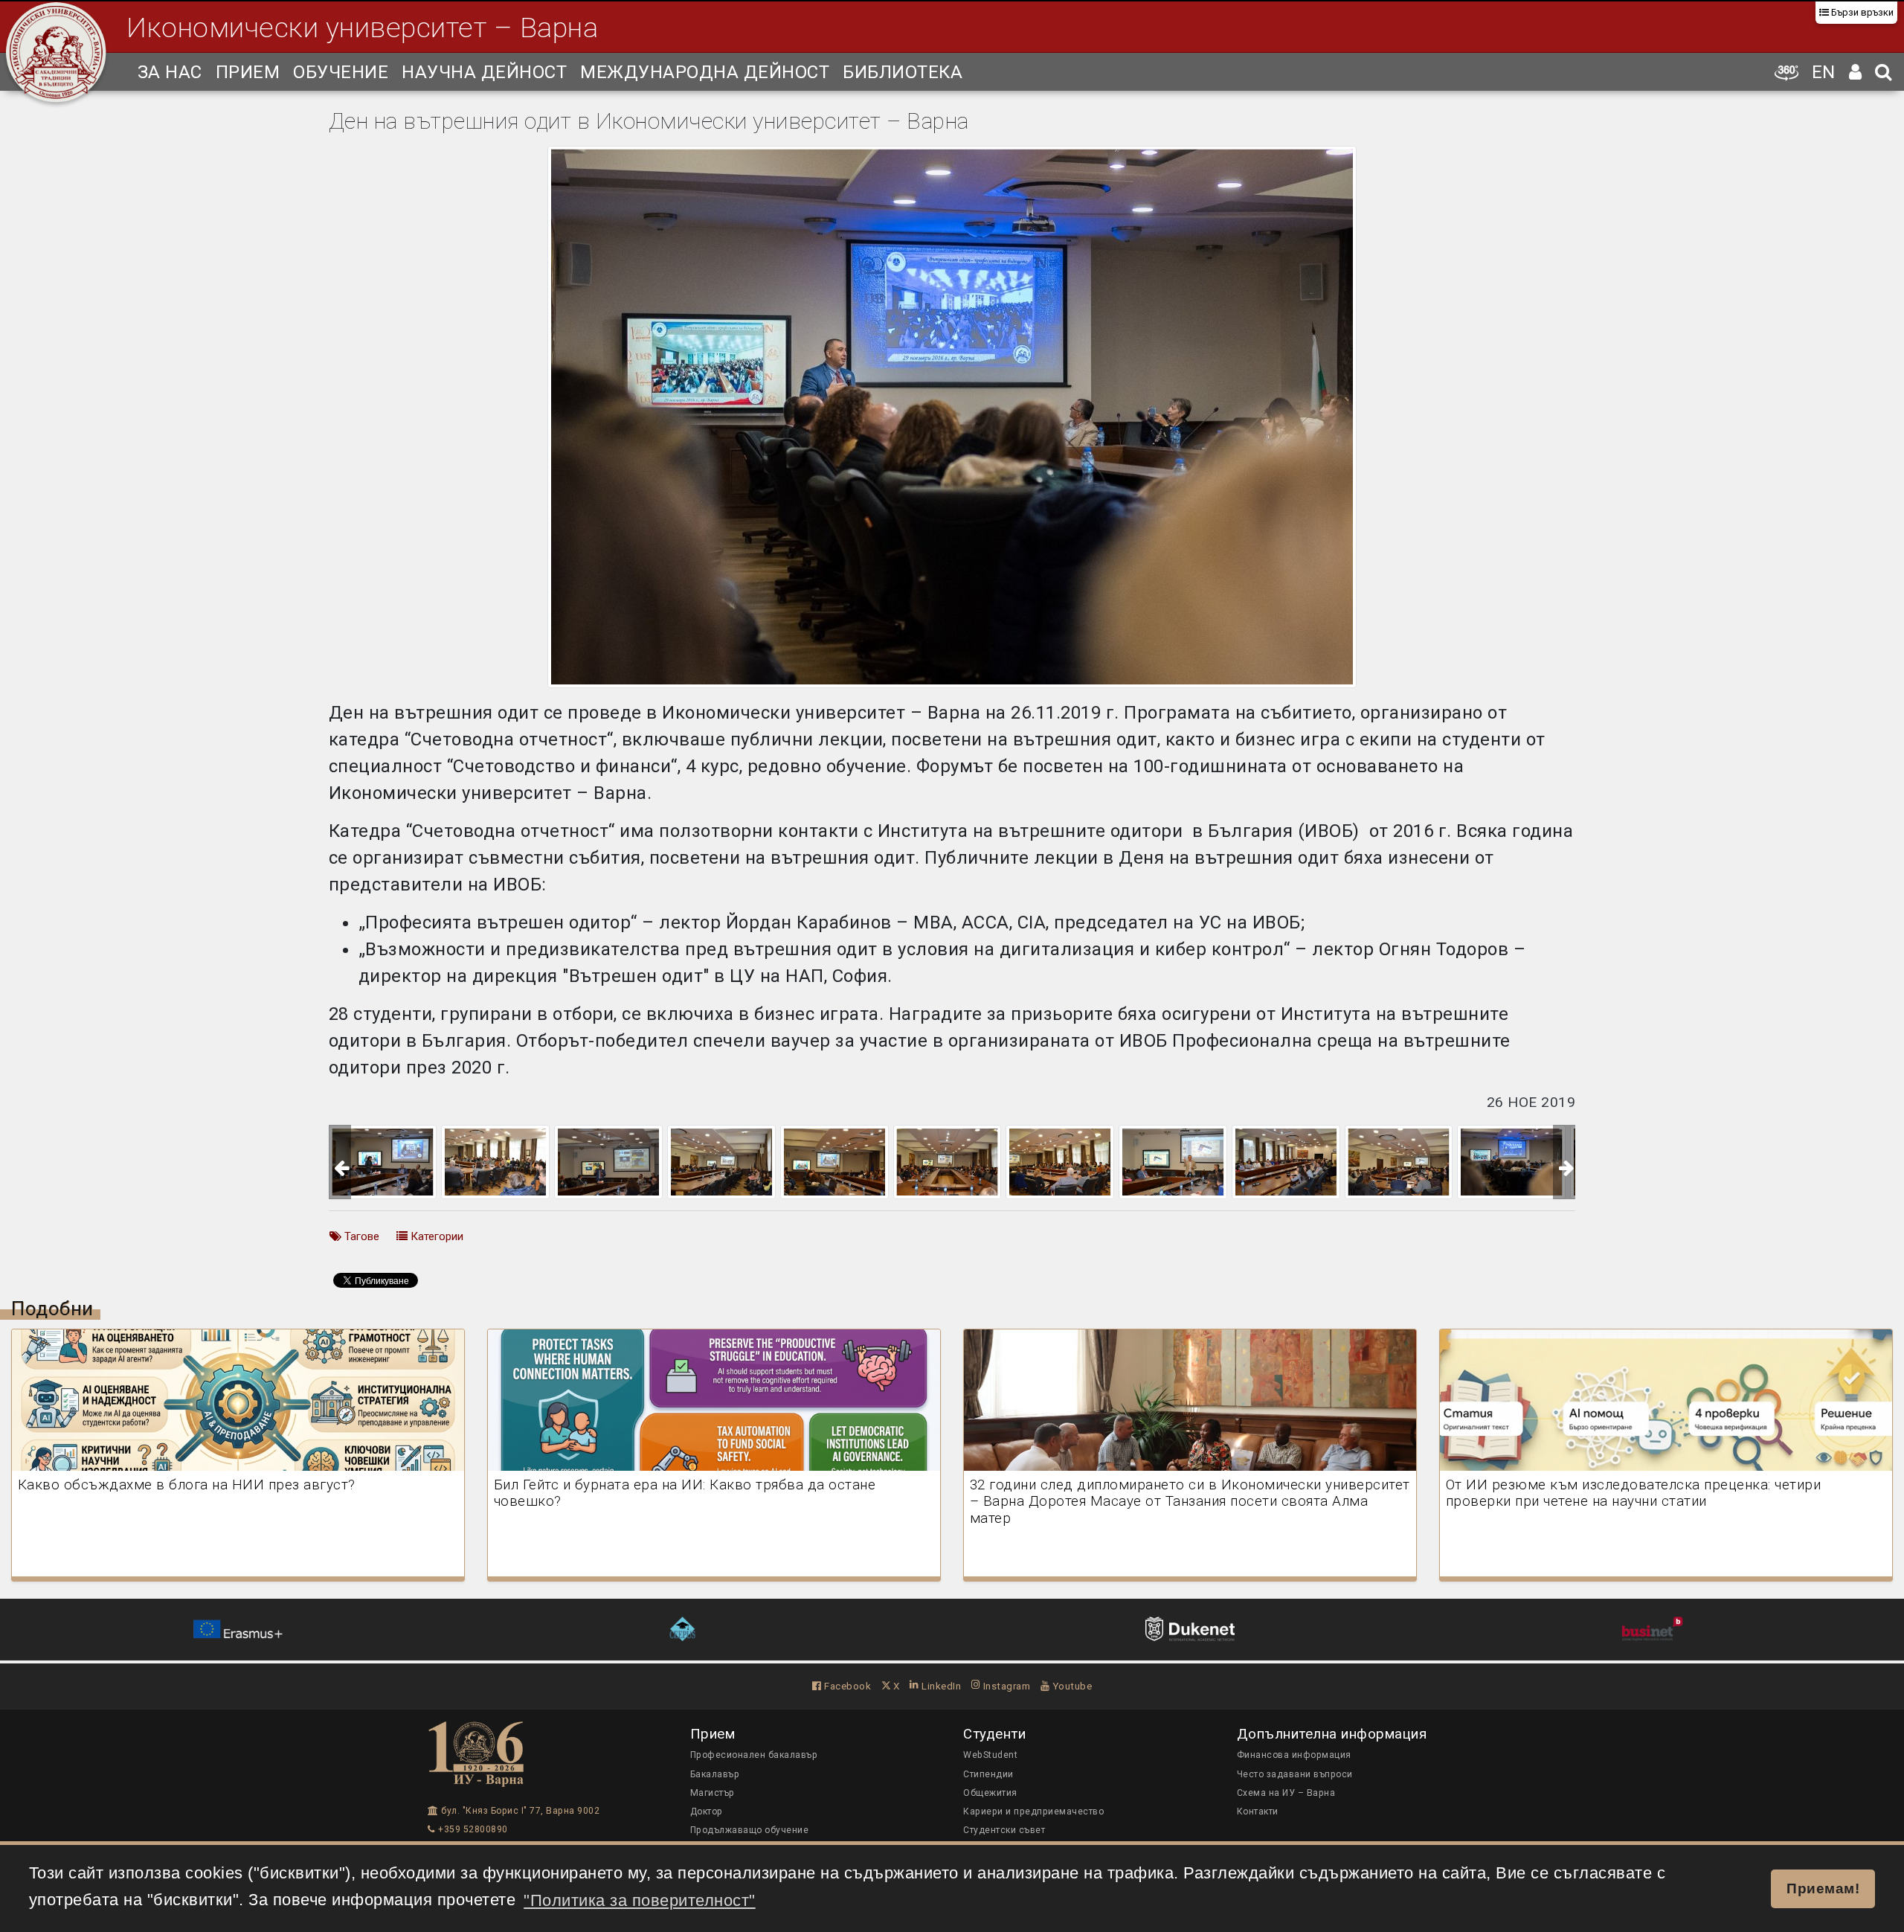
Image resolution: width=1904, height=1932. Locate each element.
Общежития (990, 1793)
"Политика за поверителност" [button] (640, 1900)
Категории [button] (435, 1236)
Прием (248, 72)
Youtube (1071, 1686)
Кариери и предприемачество (1033, 1811)
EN (1824, 72)
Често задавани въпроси (1295, 1774)
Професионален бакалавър (754, 1755)
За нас (170, 72)
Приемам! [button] (1823, 1888)
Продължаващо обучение (750, 1830)
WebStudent (990, 1755)
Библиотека (903, 72)
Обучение (341, 72)
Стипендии (988, 1774)
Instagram (1005, 1686)
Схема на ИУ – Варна (1286, 1793)
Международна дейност (705, 72)
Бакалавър (715, 1774)
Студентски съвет (1004, 1830)
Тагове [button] (360, 1236)
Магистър (713, 1793)
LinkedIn (940, 1686)
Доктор (707, 1811)
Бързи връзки (1861, 12)
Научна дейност (484, 72)
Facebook (846, 1686)
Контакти (1258, 1811)
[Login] (1856, 72)
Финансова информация (1294, 1755)
